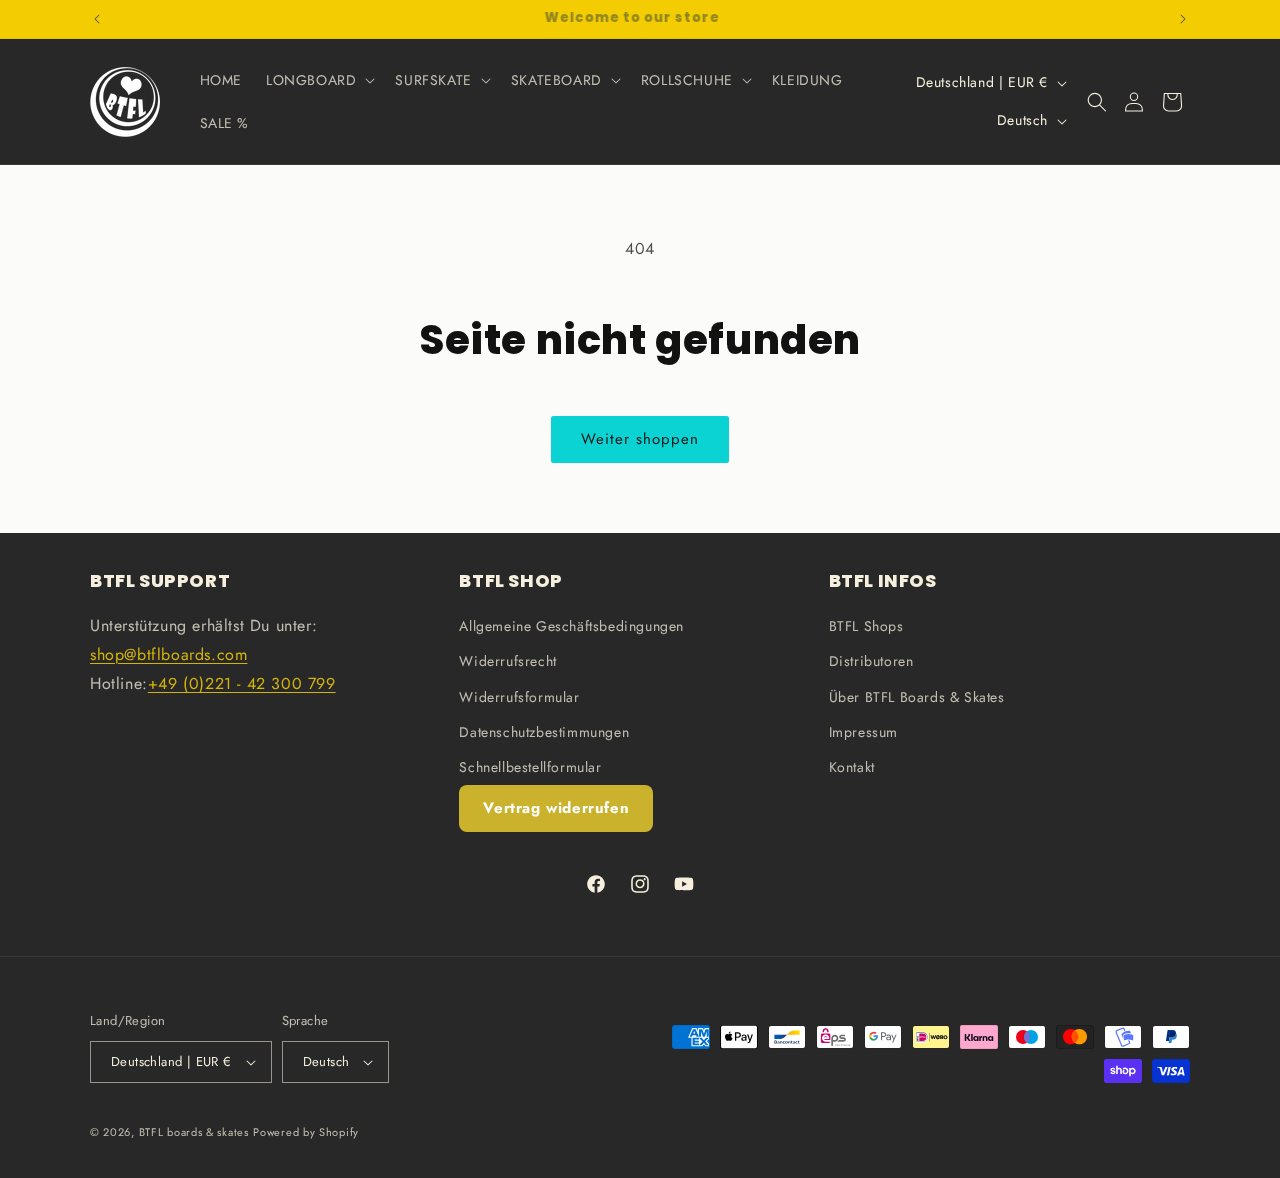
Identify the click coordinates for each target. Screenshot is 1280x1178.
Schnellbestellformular (530, 767)
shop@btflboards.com (168, 654)
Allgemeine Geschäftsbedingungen (571, 626)
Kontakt (852, 767)
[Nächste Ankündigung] (1183, 19)
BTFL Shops (866, 626)
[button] (318, 80)
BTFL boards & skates (194, 1132)
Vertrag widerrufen (556, 808)
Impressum (863, 732)
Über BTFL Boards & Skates (917, 697)
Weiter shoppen (640, 439)
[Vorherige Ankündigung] (97, 19)
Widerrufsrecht (507, 661)
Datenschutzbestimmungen (544, 732)
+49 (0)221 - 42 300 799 (242, 683)
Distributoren (871, 661)
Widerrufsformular (519, 697)
